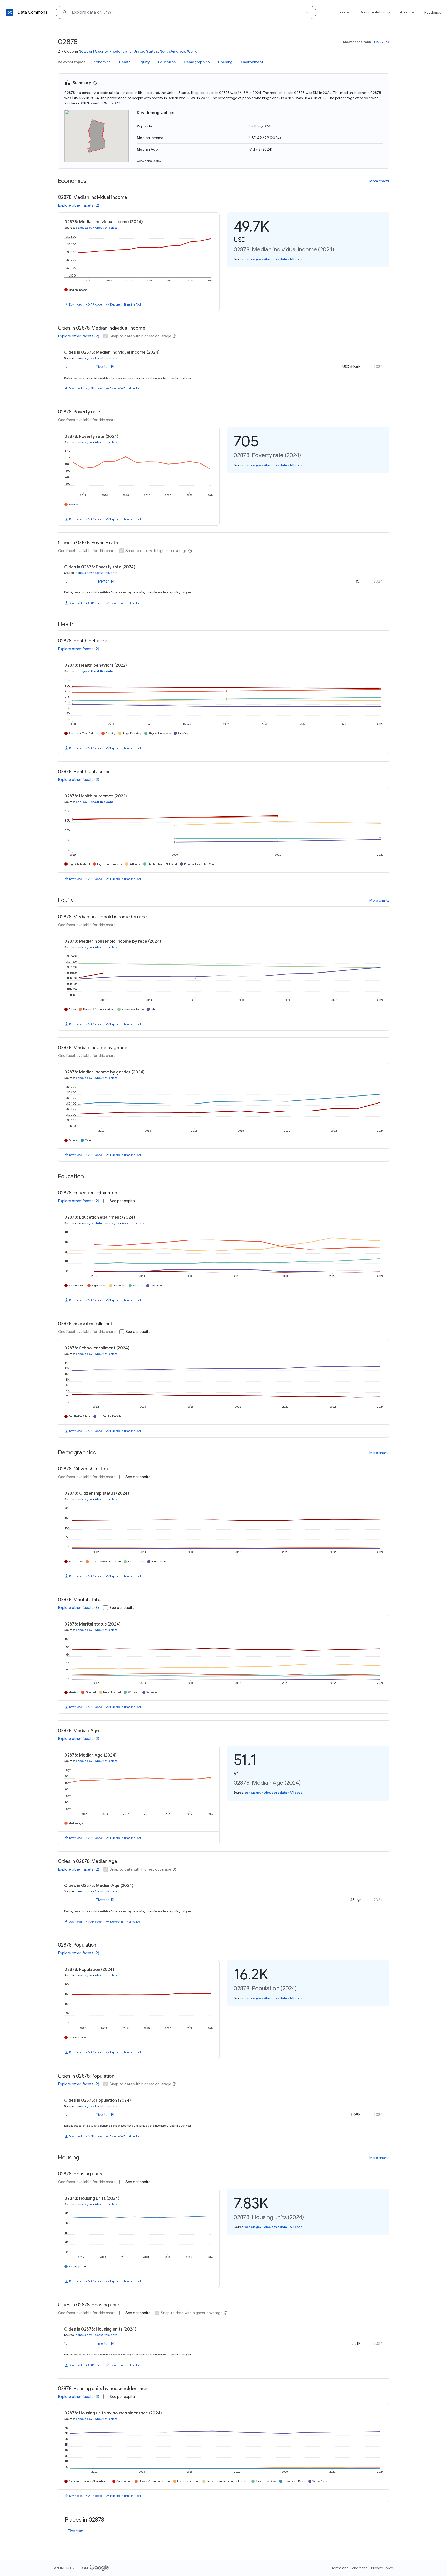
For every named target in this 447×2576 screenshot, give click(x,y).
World (192, 51)
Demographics (197, 62)
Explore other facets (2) (79, 205)
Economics (101, 62)
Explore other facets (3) (79, 1608)
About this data (106, 228)
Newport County (93, 51)
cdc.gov (82, 671)
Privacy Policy (382, 2568)
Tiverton (76, 2531)
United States (146, 51)
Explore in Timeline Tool (126, 304)
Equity (144, 62)
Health (125, 62)
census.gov (84, 228)
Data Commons (32, 12)
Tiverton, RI (105, 367)
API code (96, 304)
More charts (379, 181)
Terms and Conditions (349, 2568)
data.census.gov (107, 1223)
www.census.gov (149, 161)
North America (172, 51)
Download (76, 304)
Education (167, 62)
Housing (225, 62)
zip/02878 (381, 42)
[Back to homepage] (10, 12)
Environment (252, 62)
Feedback (433, 12)
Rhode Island (121, 51)
